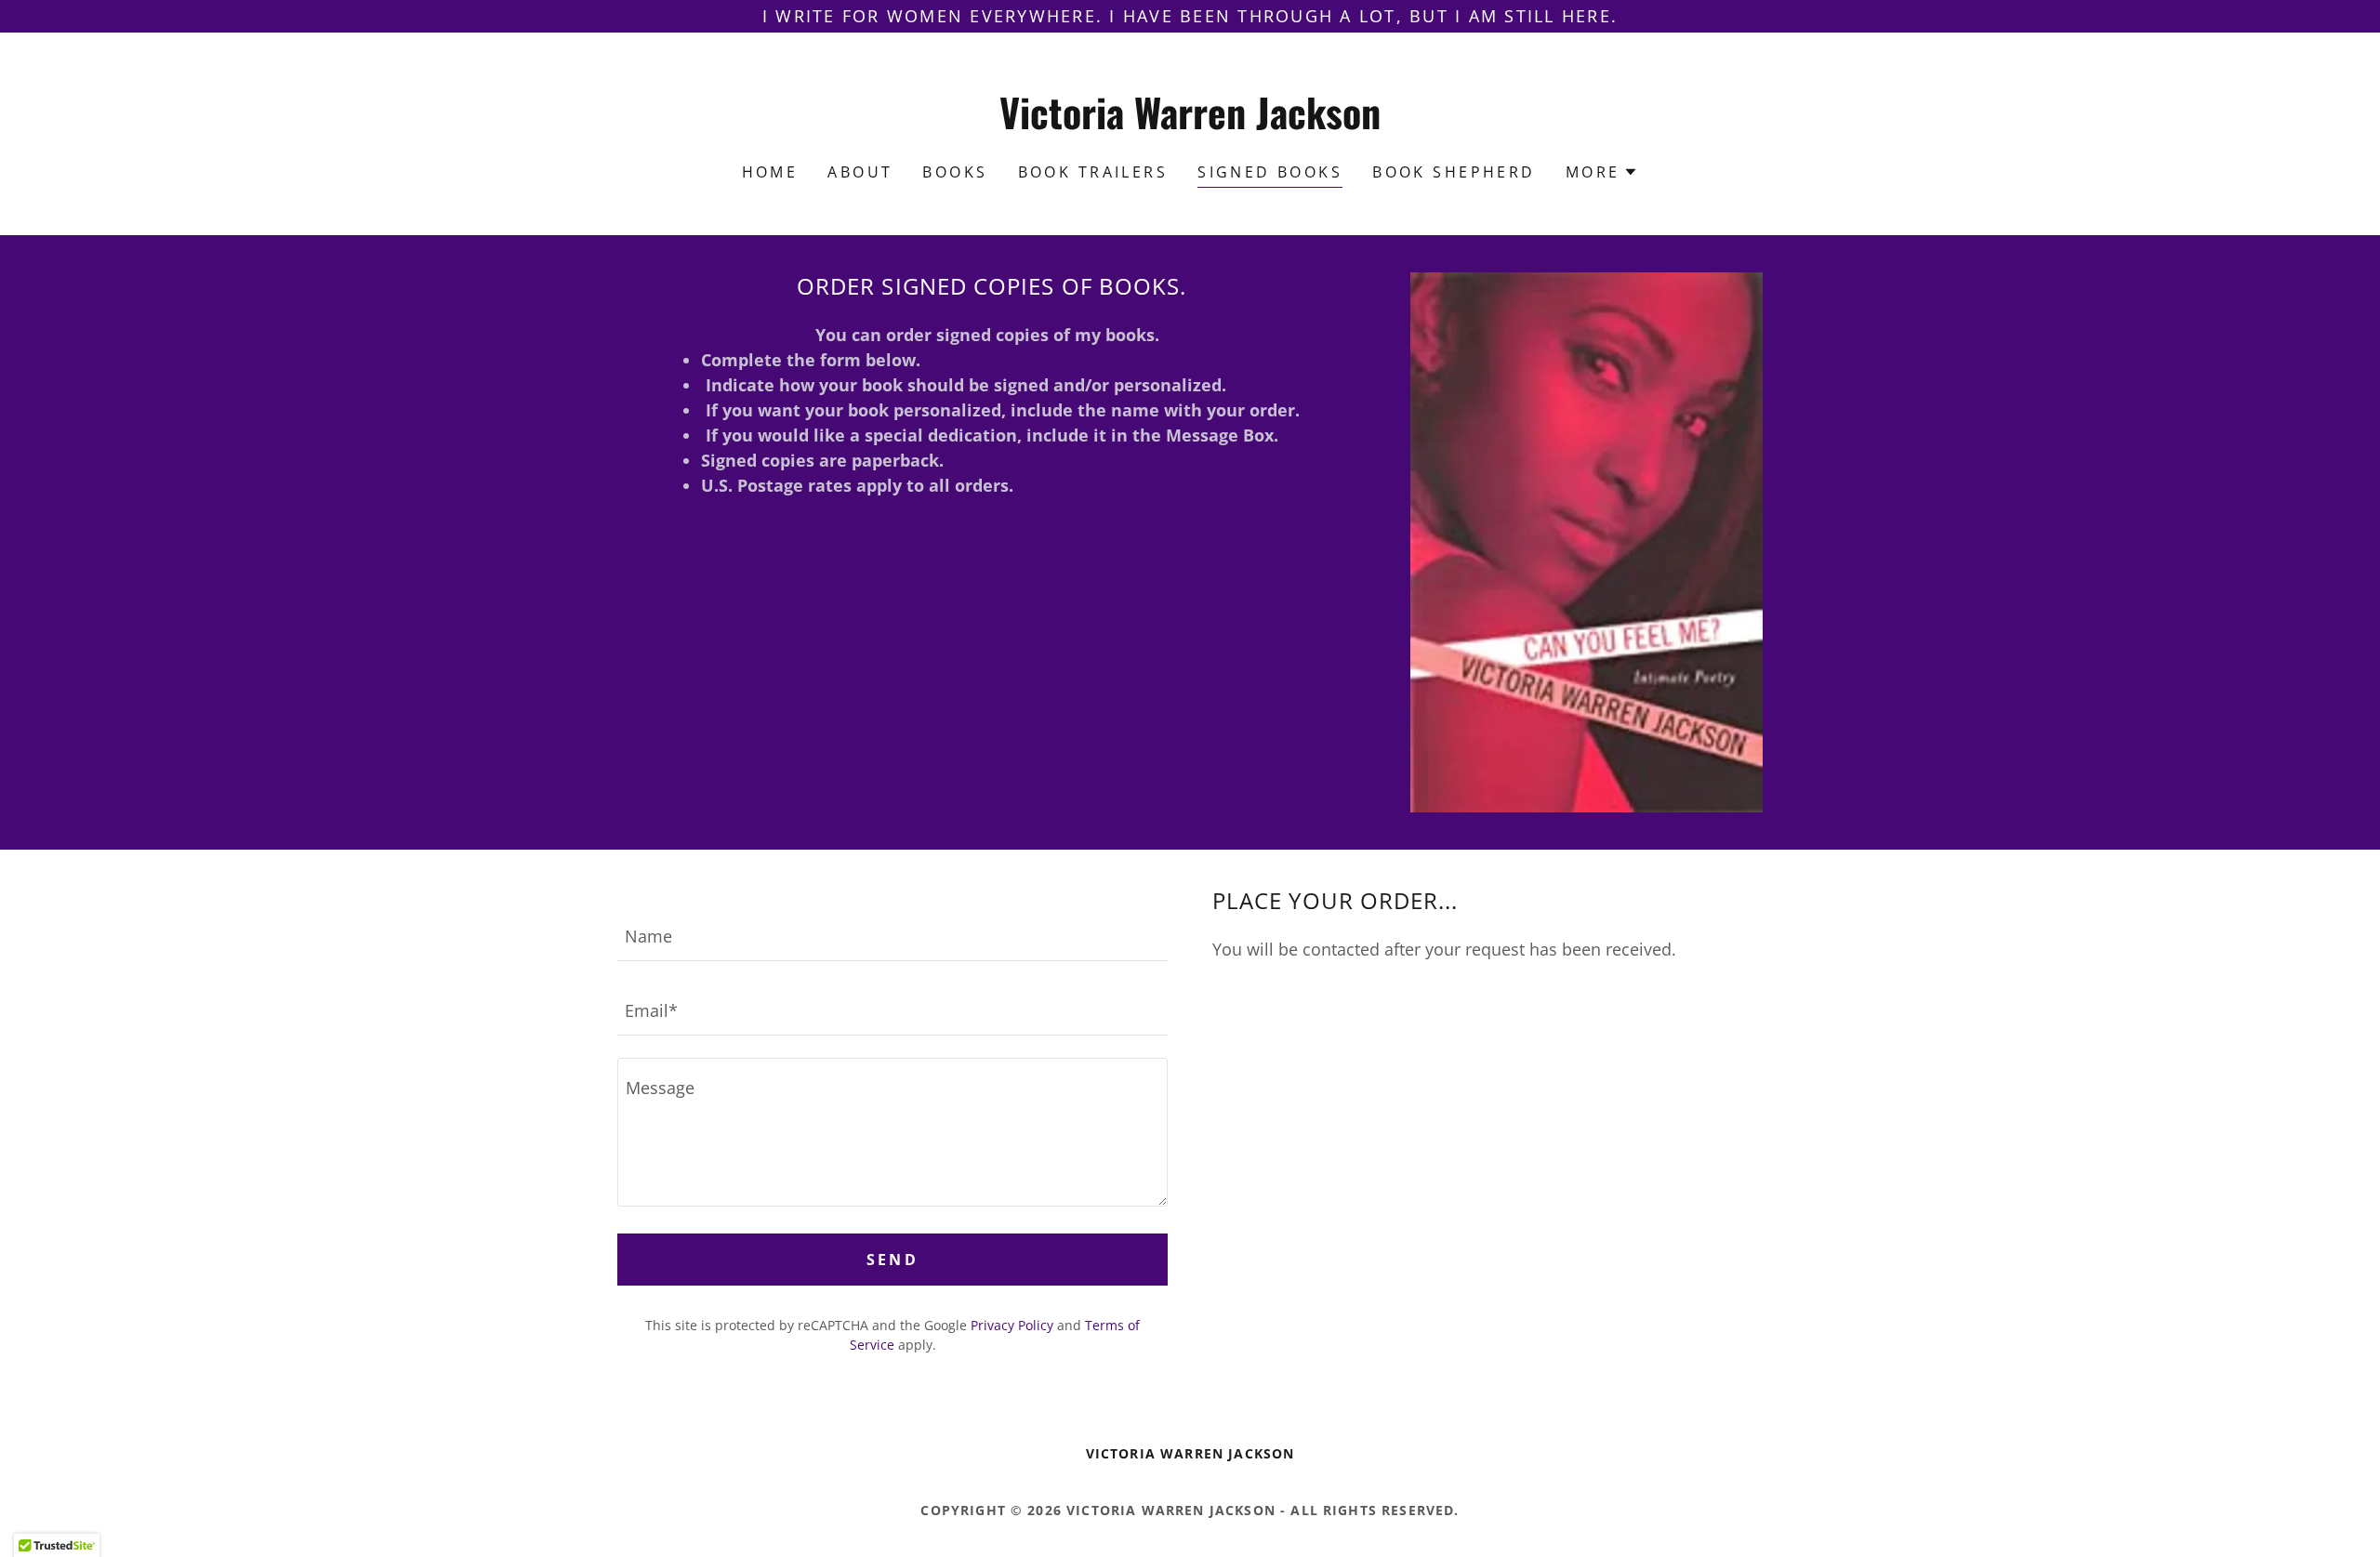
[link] (1190, 123)
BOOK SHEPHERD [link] (1454, 172)
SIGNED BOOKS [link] (1270, 172)
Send (893, 1260)
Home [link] (770, 172)
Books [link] (955, 172)
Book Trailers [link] (1093, 172)
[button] (1602, 172)
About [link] (860, 172)
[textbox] (892, 935)
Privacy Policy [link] (1012, 1325)
